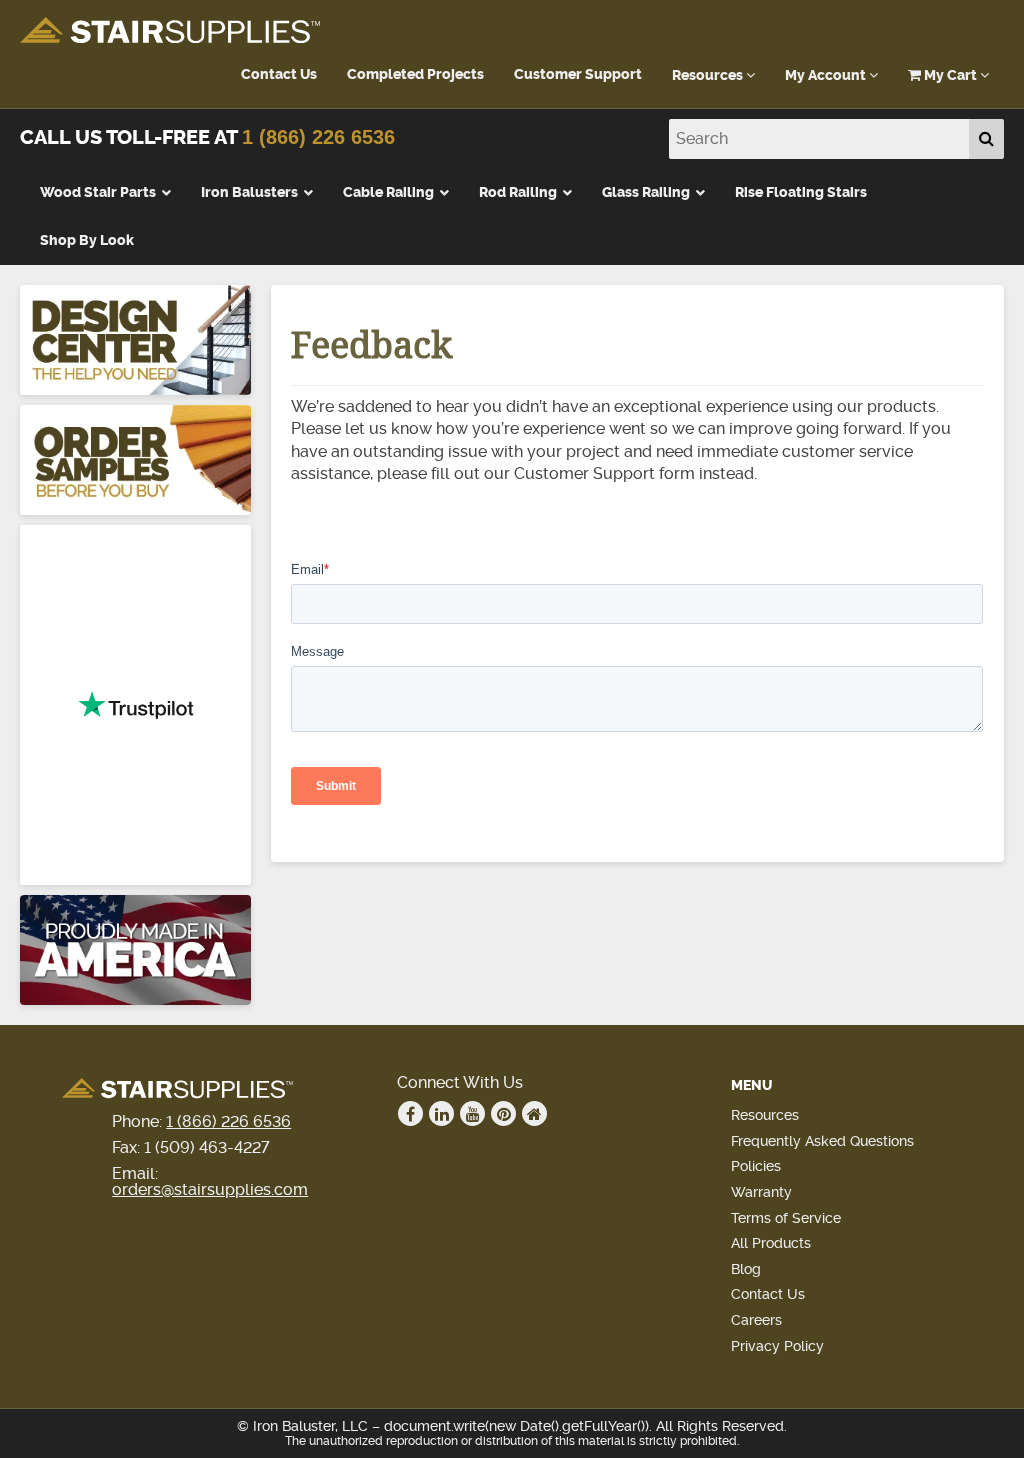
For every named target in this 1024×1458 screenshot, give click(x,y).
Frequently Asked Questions (822, 1141)
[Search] (986, 139)
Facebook (410, 1113)
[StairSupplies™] (170, 31)
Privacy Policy (777, 1346)
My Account (827, 75)
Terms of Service (786, 1218)
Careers (756, 1320)
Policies (756, 1166)
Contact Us (279, 74)
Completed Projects (415, 74)
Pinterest (503, 1113)
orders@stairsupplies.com (210, 1189)
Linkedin (441, 1113)
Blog (746, 1269)
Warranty (761, 1192)
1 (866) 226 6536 (318, 137)
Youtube (472, 1113)
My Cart (950, 75)
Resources (709, 75)
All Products (771, 1243)
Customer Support (578, 74)
